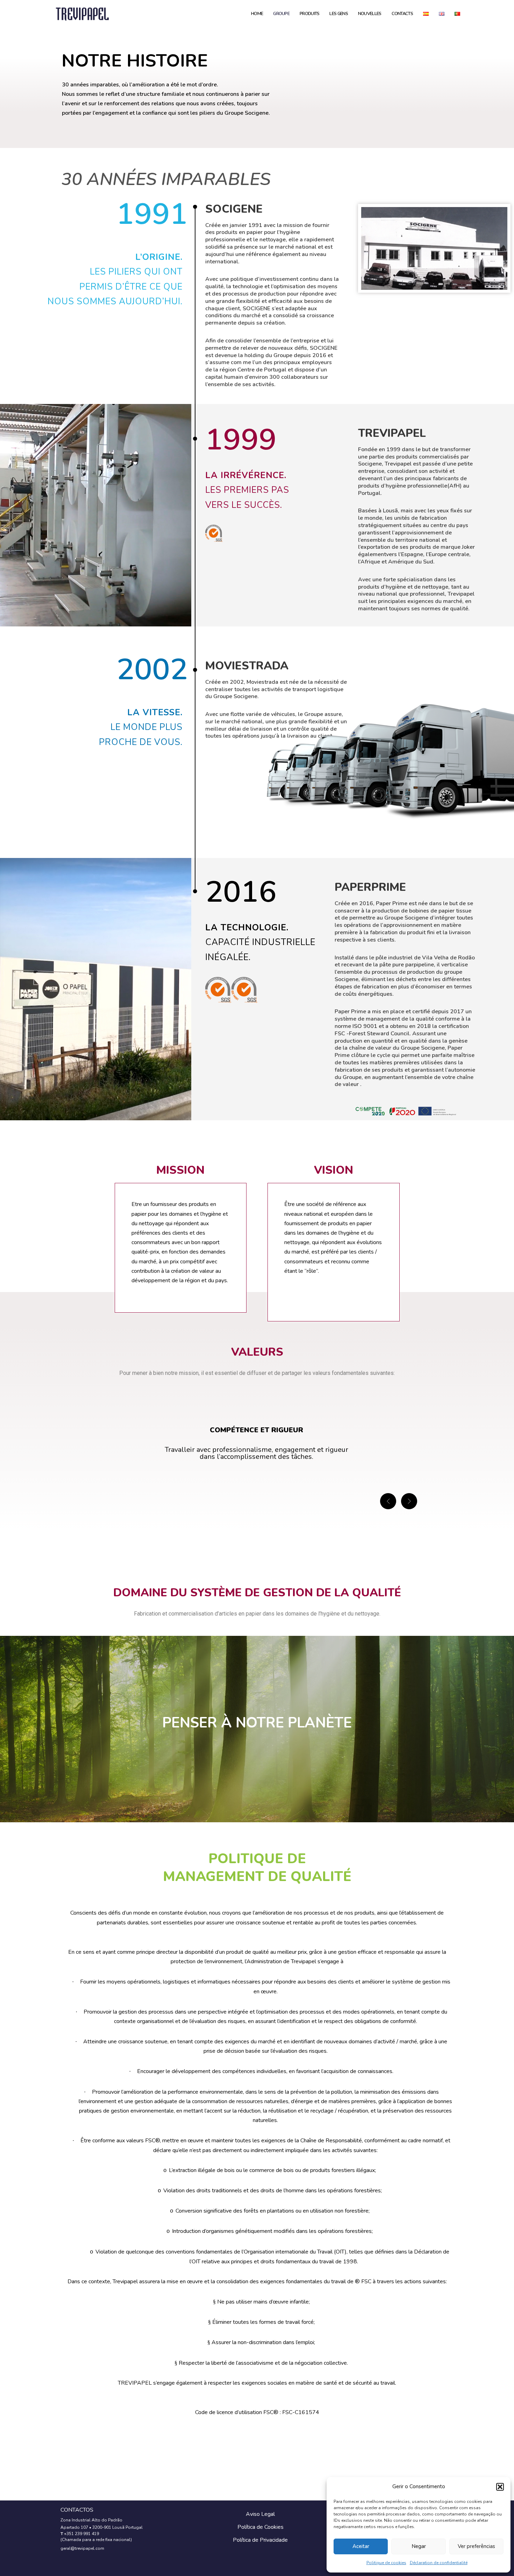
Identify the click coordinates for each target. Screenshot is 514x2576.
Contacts (402, 14)
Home (257, 14)
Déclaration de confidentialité (439, 2563)
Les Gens (338, 14)
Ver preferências (476, 2546)
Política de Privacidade (260, 2540)
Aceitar (361, 2546)
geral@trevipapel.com (82, 2548)
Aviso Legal (260, 2514)
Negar (419, 2546)
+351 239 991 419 (81, 2534)
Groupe (281, 14)
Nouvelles (370, 14)
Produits (309, 14)
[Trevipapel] (82, 14)
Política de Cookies (260, 2527)
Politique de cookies (386, 2563)
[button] (500, 2487)
